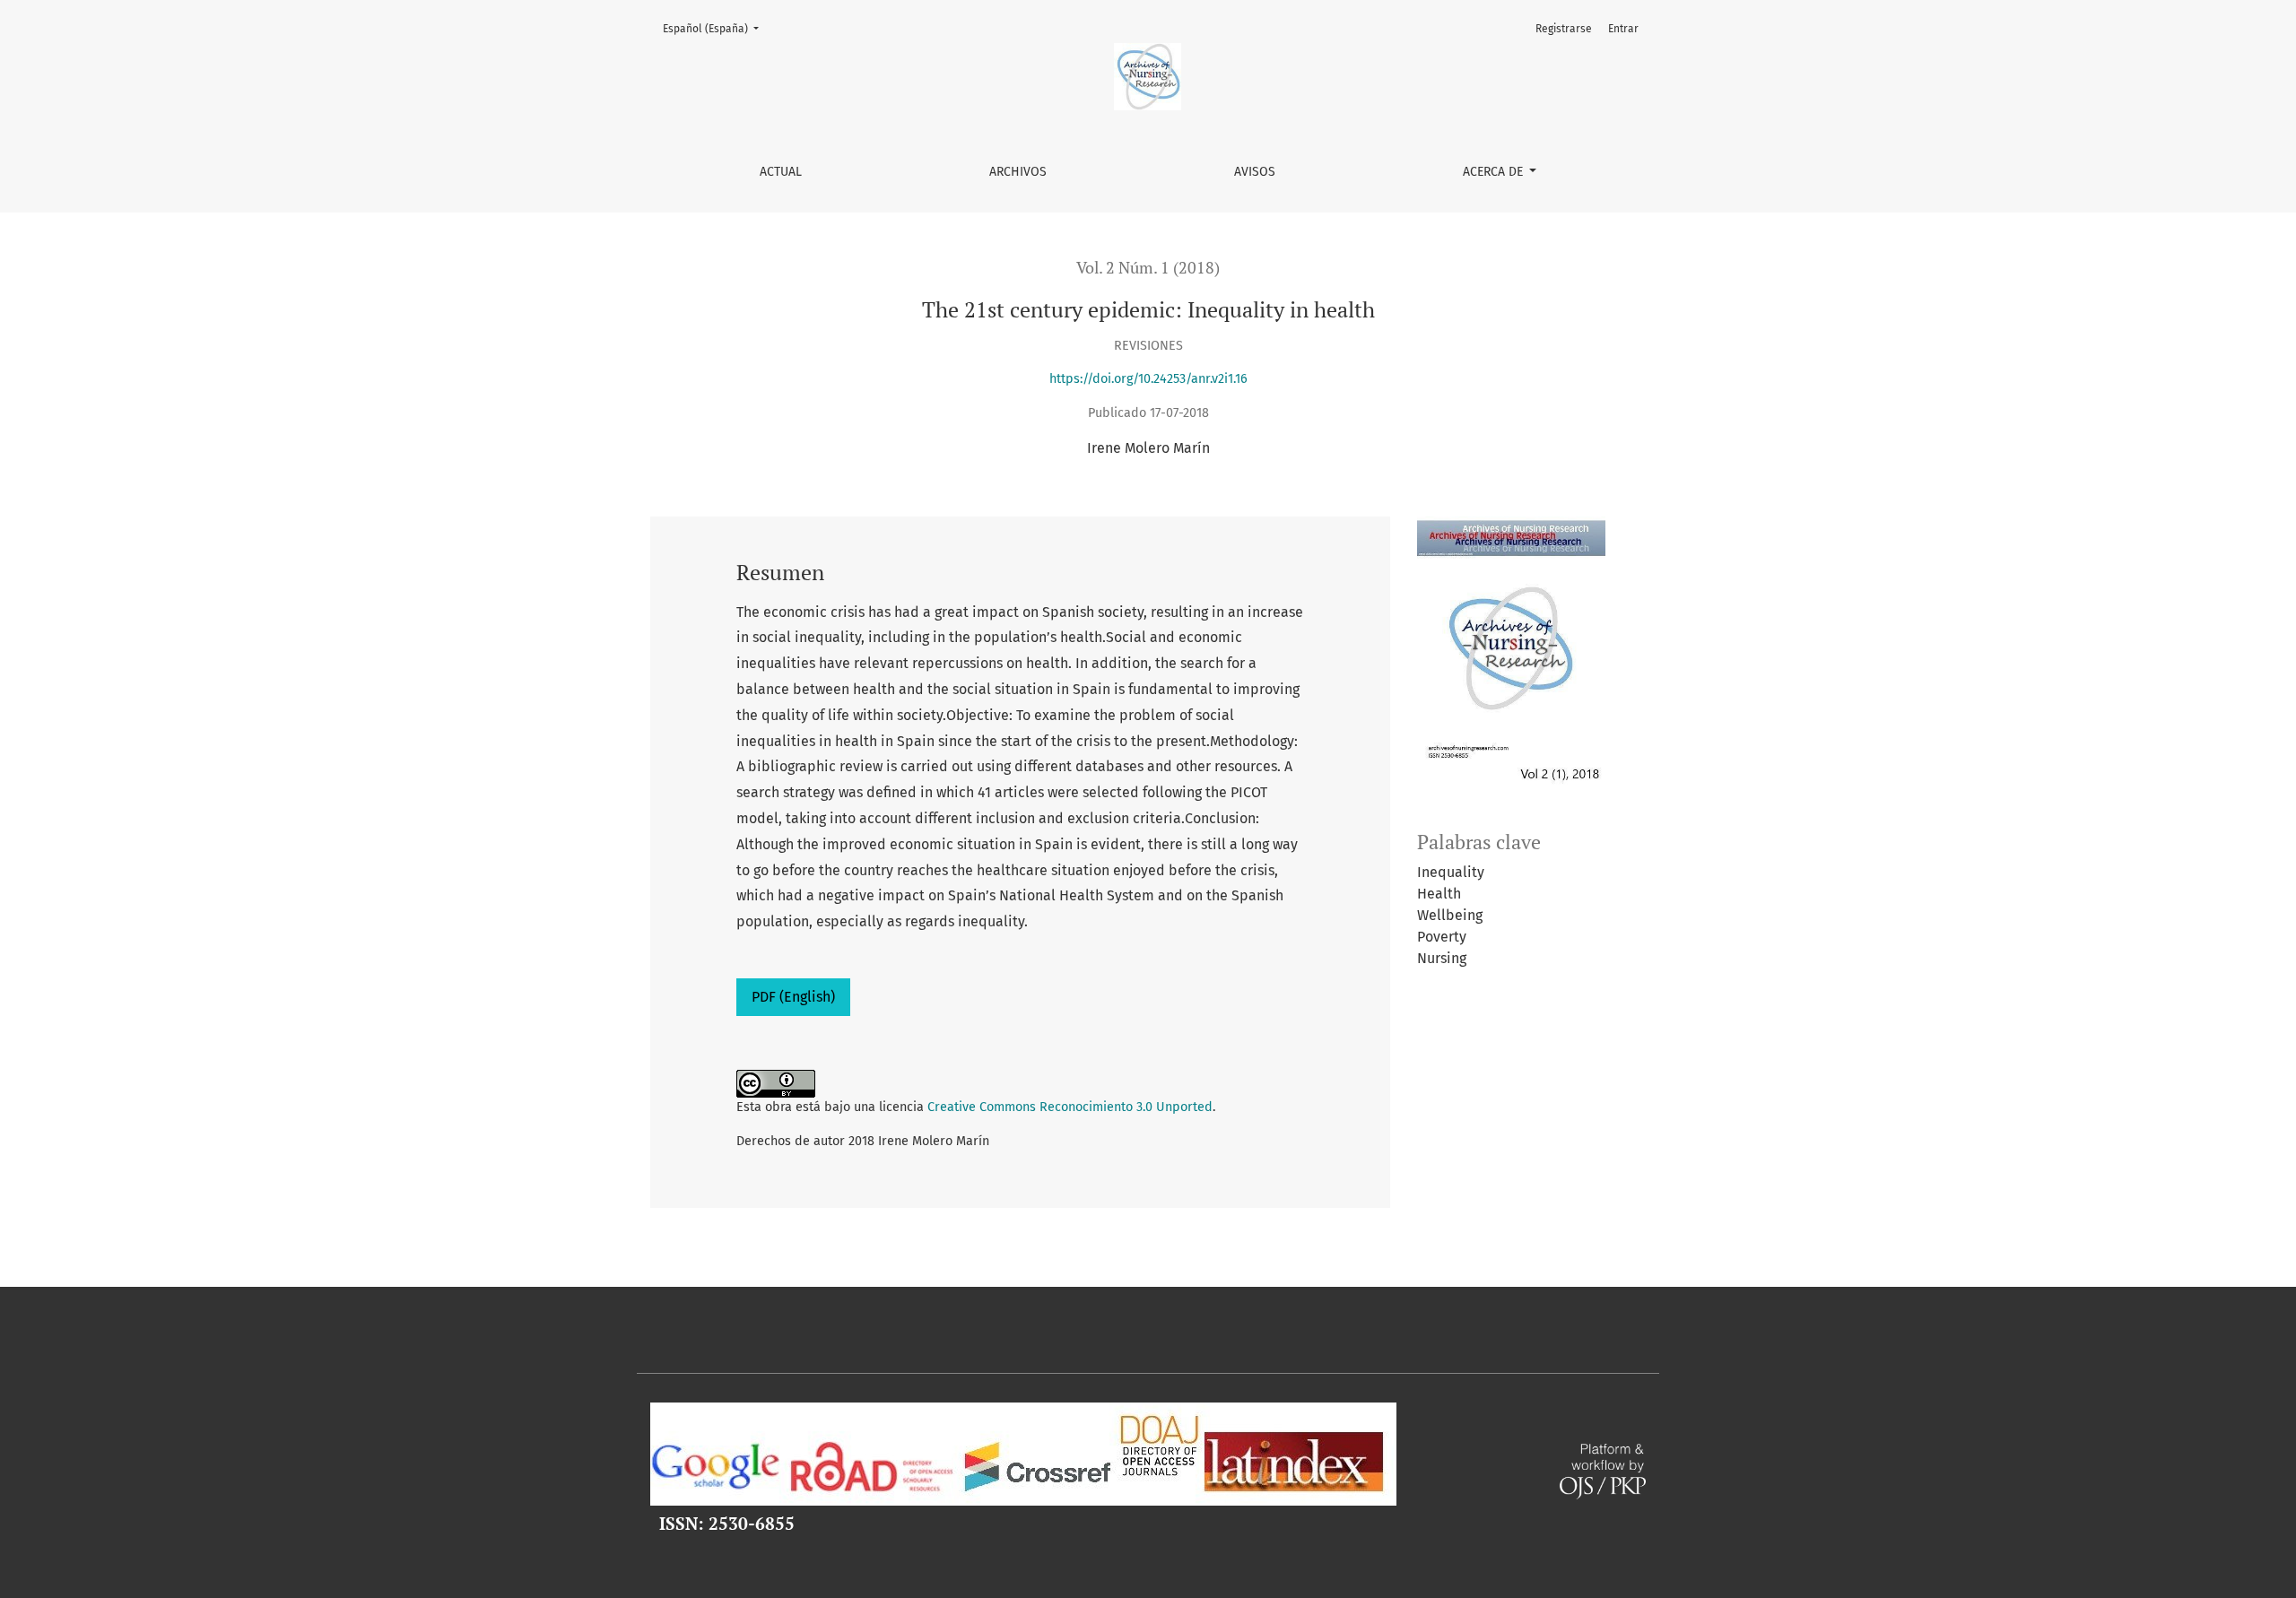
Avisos (1255, 172)
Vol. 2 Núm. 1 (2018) (1148, 268)
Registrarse (1564, 29)
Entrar (1623, 29)
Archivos (1018, 172)
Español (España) (716, 28)
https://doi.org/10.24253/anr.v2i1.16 (1148, 379)
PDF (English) (793, 997)
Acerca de (1495, 172)
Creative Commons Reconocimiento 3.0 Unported (1070, 1107)
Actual (781, 172)
